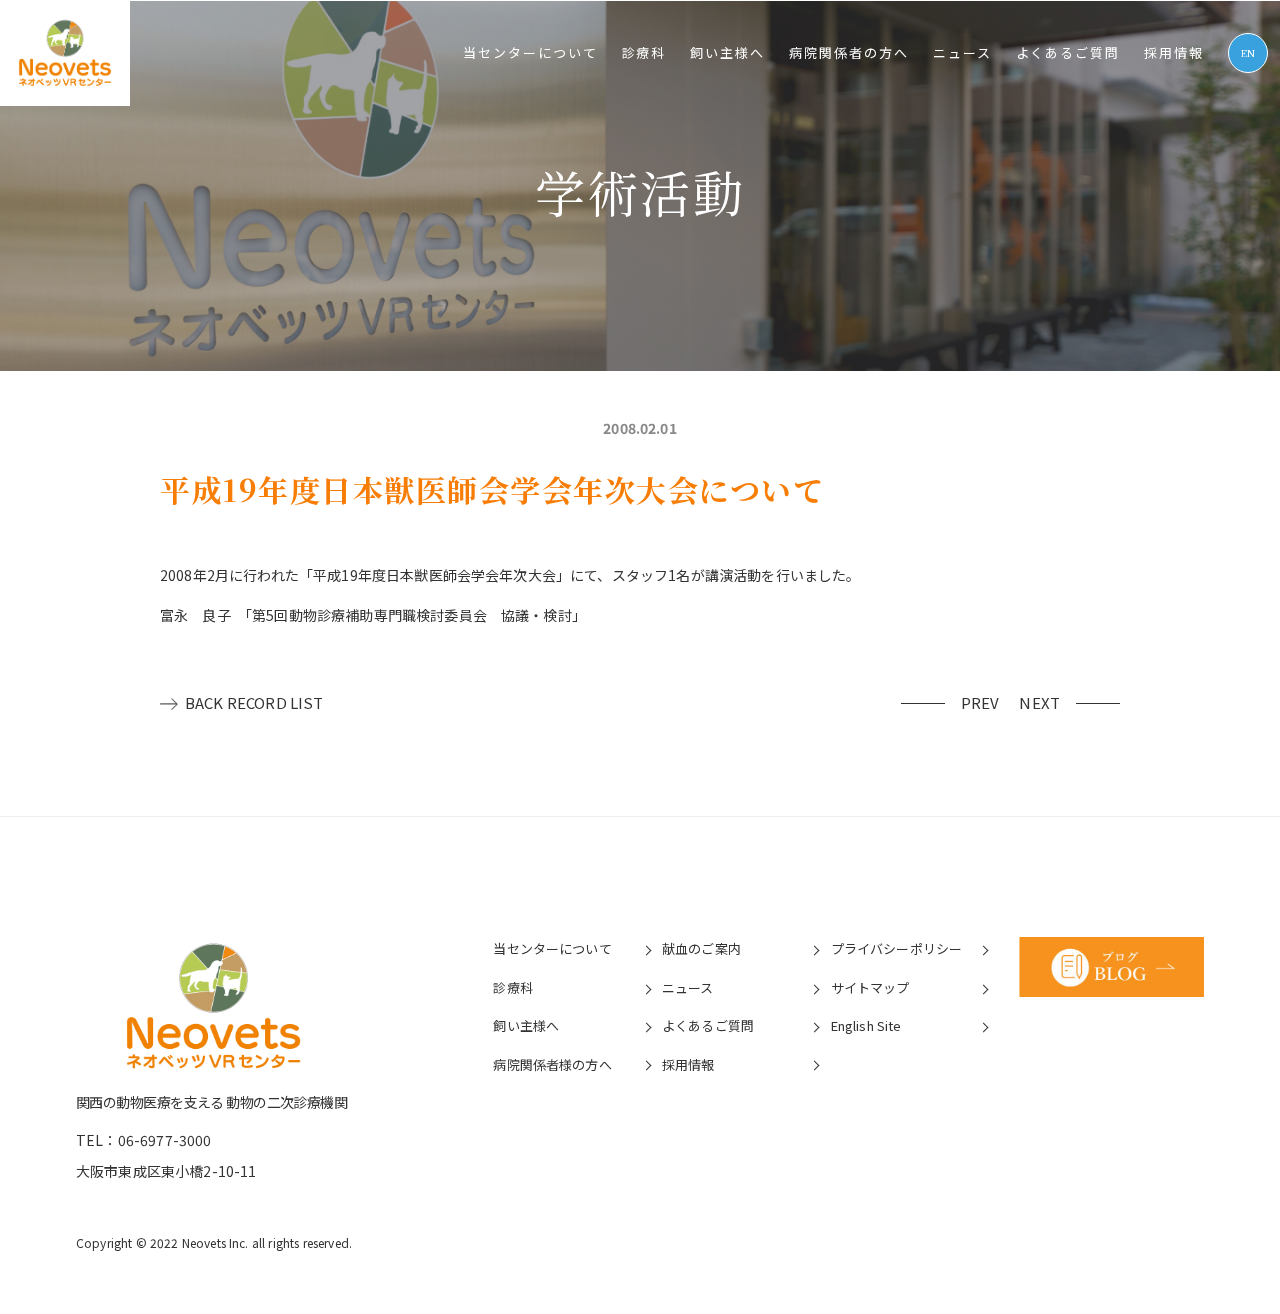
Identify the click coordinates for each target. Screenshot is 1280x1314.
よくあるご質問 (1068, 52)
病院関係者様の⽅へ (552, 1064)
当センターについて (530, 52)
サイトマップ (870, 987)
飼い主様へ (727, 52)
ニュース (962, 52)
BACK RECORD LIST (254, 702)
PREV (980, 702)
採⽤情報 (1174, 52)
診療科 (644, 52)
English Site (866, 1025)
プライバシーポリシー (897, 948)
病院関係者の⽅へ (849, 52)
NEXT (1039, 702)
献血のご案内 (701, 948)
